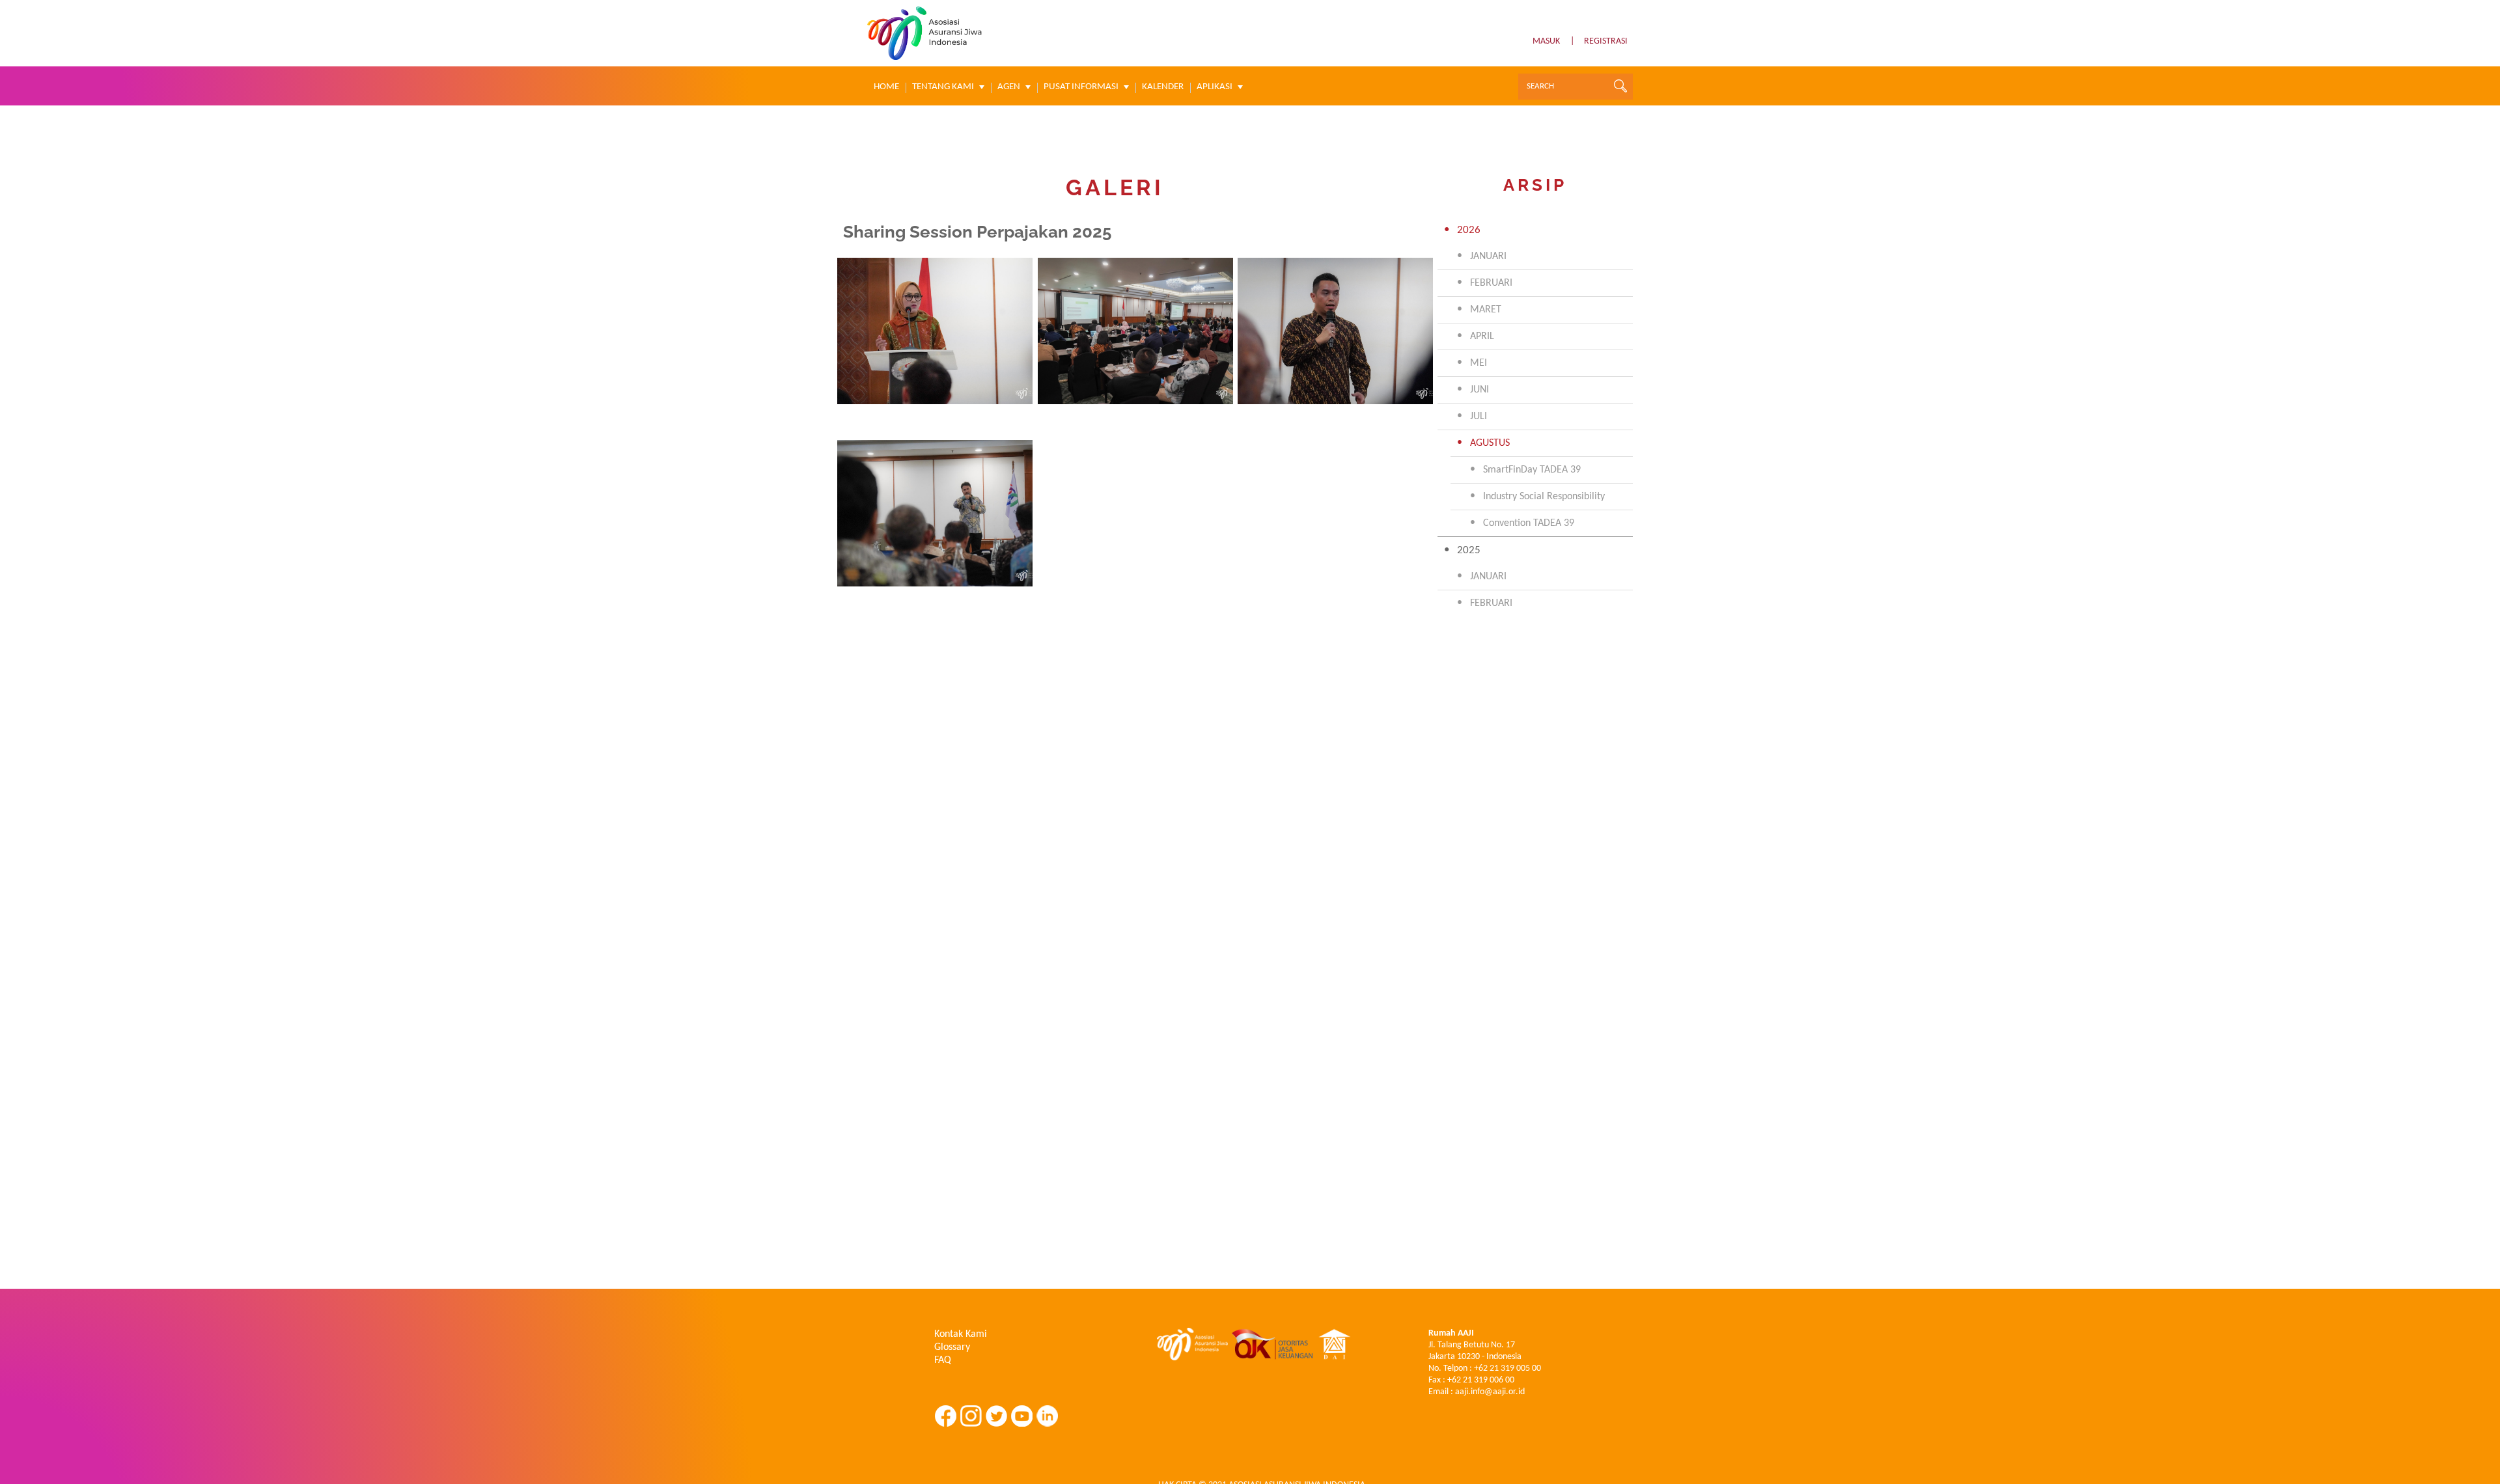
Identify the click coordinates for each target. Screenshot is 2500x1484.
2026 (1469, 230)
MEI (1479, 363)
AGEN (1009, 87)
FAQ (943, 1360)
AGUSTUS (1490, 443)
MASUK (1546, 41)
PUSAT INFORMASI (1081, 87)
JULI (1479, 417)
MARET (1486, 310)
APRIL (1482, 337)
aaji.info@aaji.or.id (1490, 1392)
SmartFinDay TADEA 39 (1532, 470)
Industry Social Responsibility (1544, 497)
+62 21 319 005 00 (1507, 1368)
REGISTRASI (1606, 41)
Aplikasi (1215, 87)
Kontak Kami (961, 1334)
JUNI (1479, 390)
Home (886, 87)
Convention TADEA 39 (1529, 523)
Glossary (952, 1347)
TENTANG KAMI (943, 87)
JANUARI (1488, 256)
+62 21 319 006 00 (1481, 1380)
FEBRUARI (1491, 283)
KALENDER (1163, 87)
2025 (1469, 550)
